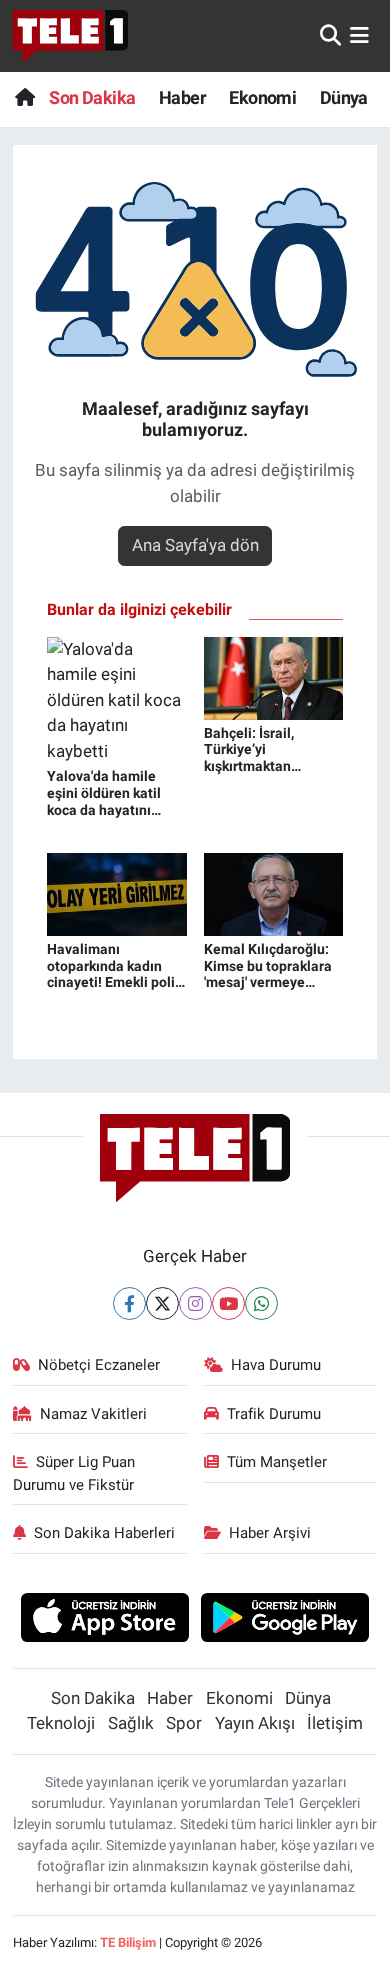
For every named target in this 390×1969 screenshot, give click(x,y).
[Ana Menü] (359, 35)
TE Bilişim (128, 1942)
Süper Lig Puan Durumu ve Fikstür (74, 1473)
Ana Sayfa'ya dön (195, 545)
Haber (182, 97)
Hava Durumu (276, 1365)
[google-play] (285, 1620)
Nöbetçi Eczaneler (99, 1365)
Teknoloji (61, 1723)
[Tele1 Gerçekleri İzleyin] (70, 36)
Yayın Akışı (255, 1723)
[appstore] (104, 1620)
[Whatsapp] (261, 1303)
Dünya (344, 97)
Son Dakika (92, 97)
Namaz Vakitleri (93, 1414)
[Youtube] (228, 1303)
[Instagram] (195, 1303)
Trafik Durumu (274, 1414)
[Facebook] (129, 1303)
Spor (184, 1723)
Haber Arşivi (270, 1533)
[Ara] (330, 35)
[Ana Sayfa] (24, 97)
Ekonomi (262, 97)
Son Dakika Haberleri (104, 1533)
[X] (162, 1303)
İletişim (335, 1723)
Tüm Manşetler (277, 1462)
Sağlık (131, 1723)
